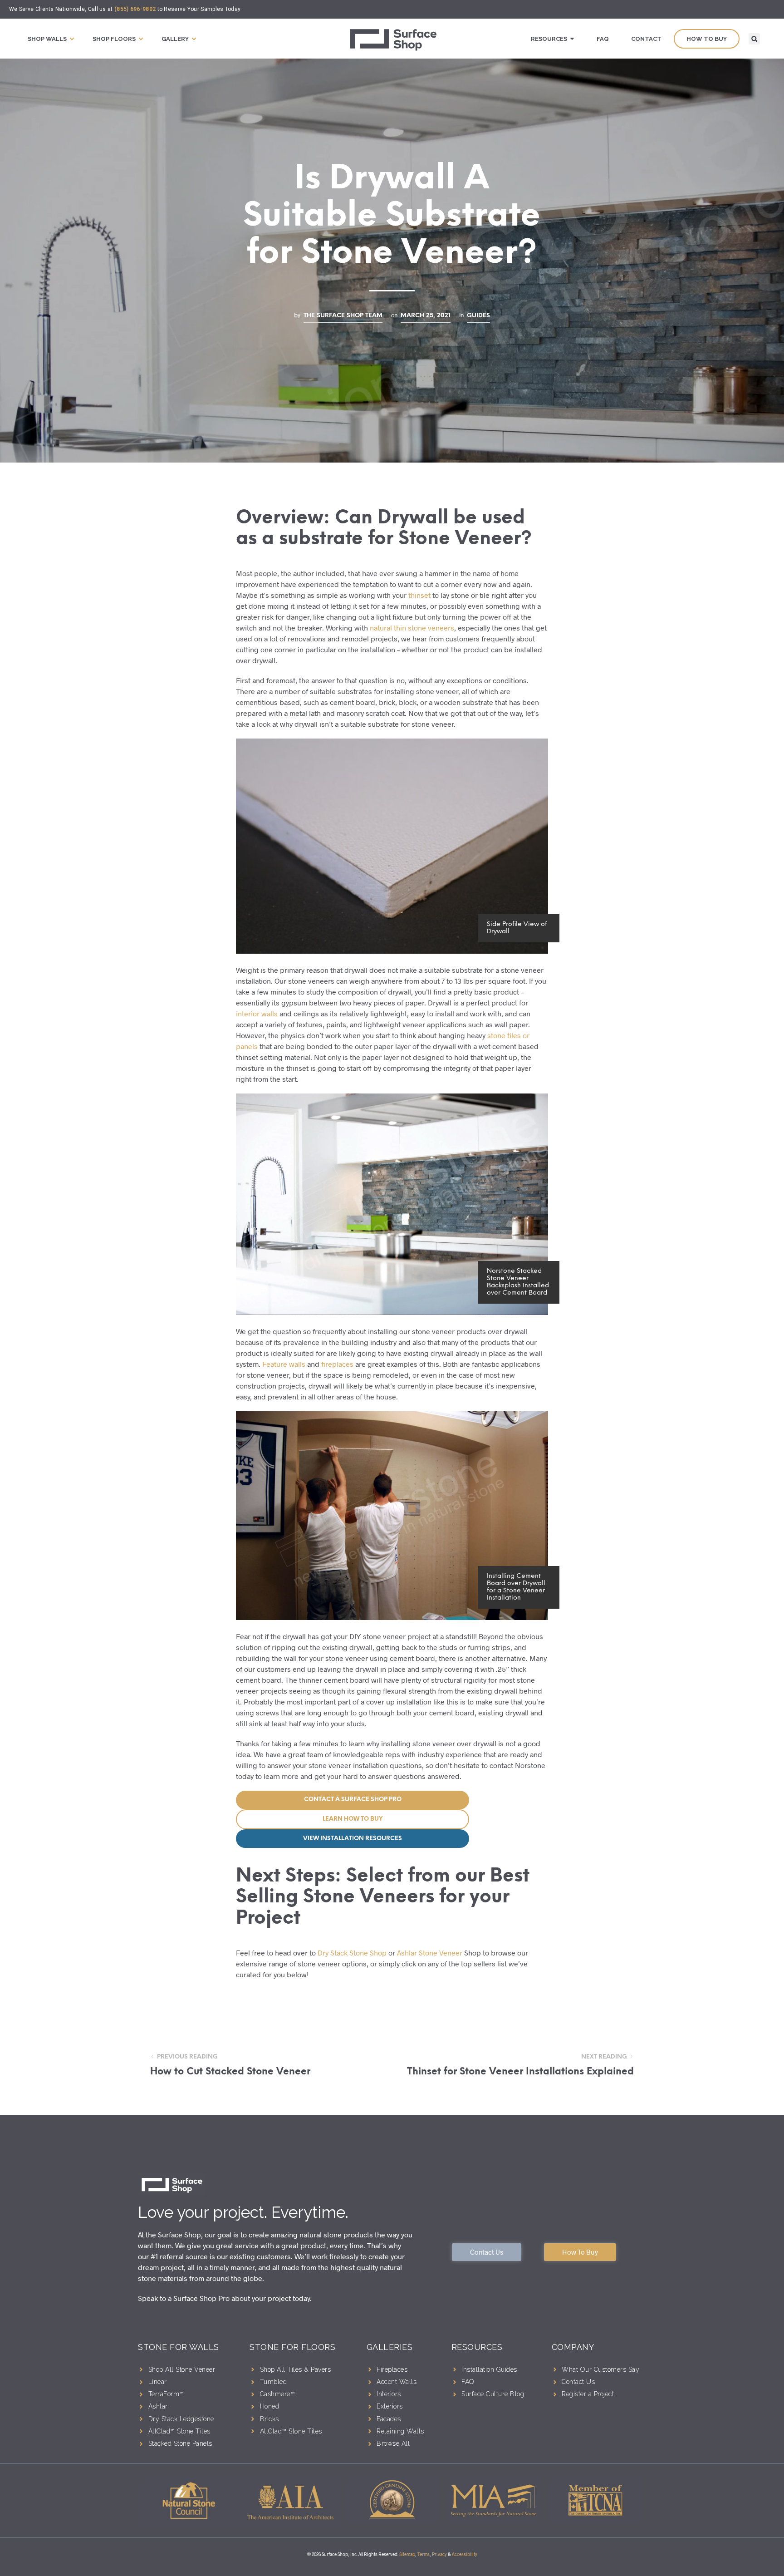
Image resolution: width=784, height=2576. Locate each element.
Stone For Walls (179, 2347)
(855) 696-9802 (135, 9)
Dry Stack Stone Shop (352, 1953)
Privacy (439, 2554)
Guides (478, 315)
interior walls (257, 1013)
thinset (419, 595)
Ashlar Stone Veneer (430, 1953)
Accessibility (465, 2554)
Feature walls (284, 1364)
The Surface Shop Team (343, 315)
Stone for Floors (292, 2347)
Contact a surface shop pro (353, 1800)
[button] (754, 39)
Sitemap (407, 2554)
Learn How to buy (353, 1819)
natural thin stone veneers (412, 628)
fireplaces (337, 1364)
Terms (424, 2554)
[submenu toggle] (72, 39)
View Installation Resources (353, 1839)
